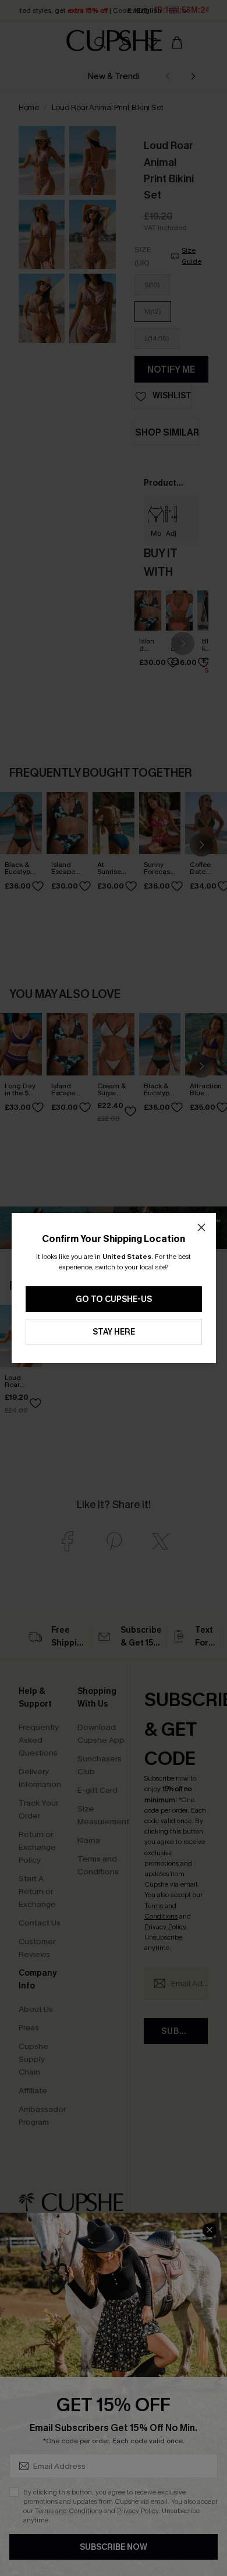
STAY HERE (114, 1332)
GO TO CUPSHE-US (114, 1299)
